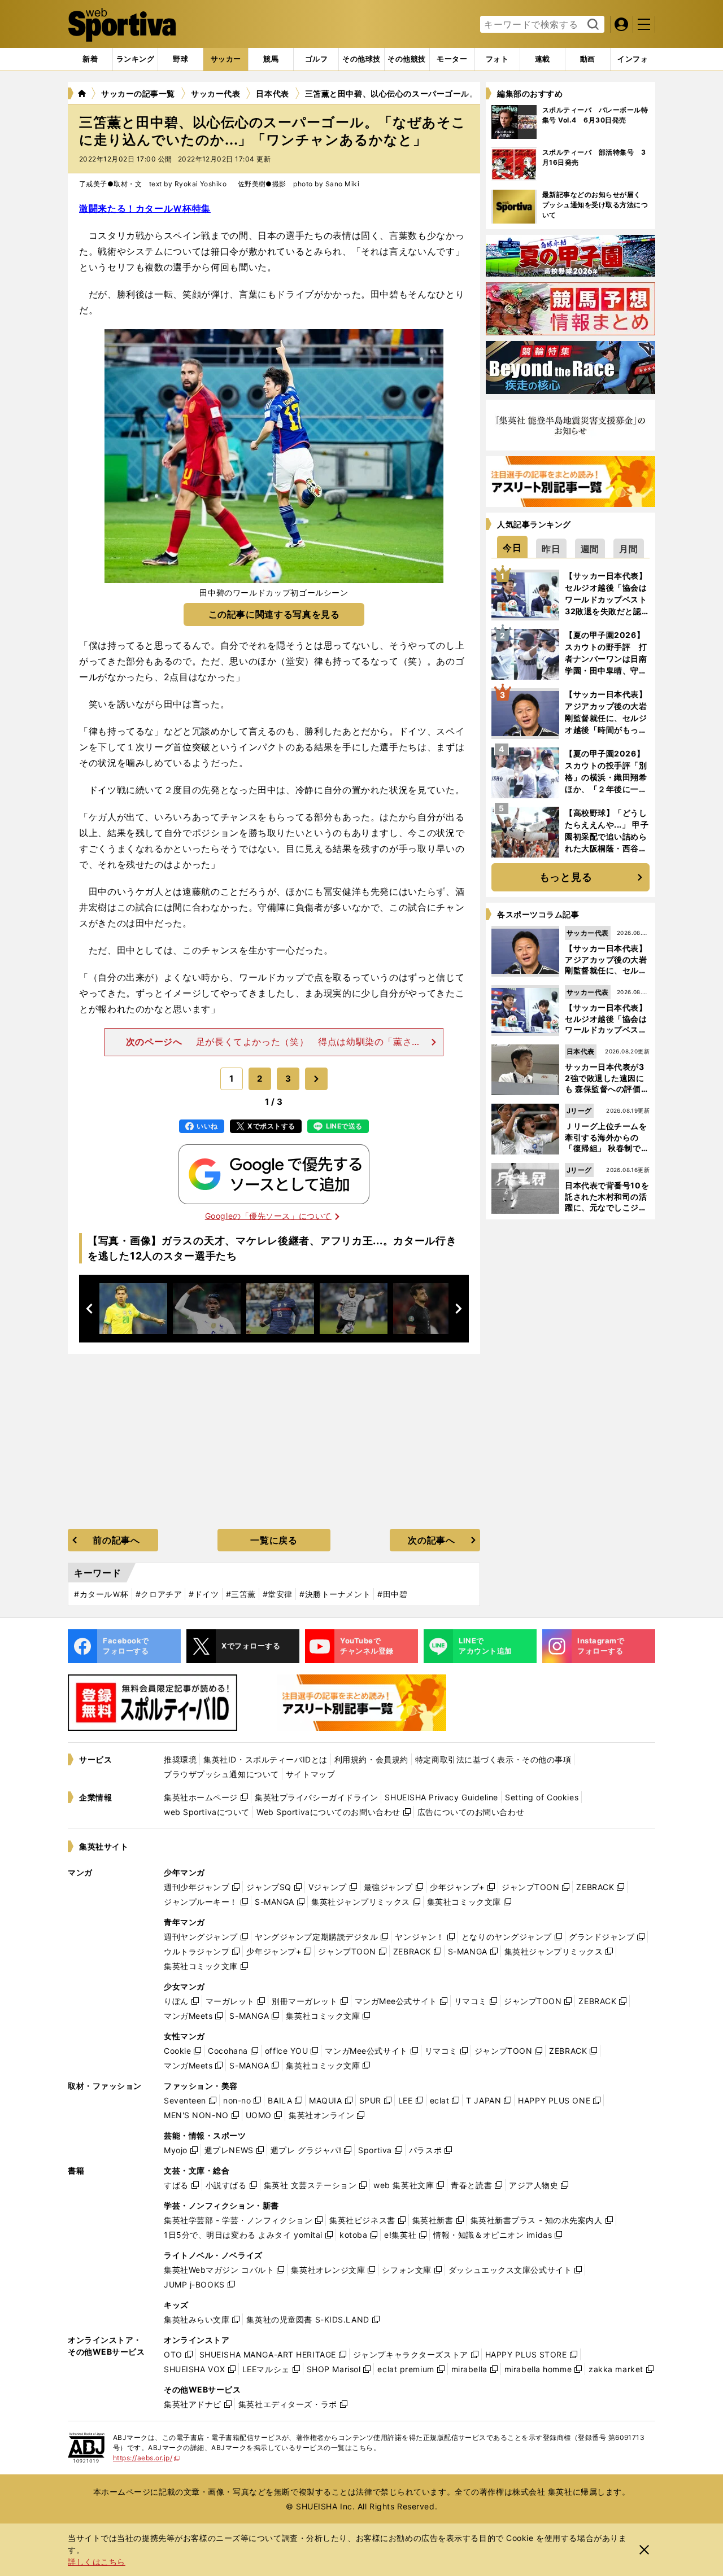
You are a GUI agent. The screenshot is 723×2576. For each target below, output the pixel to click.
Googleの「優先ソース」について (268, 1216)
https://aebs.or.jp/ (147, 2458)
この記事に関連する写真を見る (274, 614)
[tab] (180, 59)
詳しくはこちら (97, 2562)
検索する (592, 25)
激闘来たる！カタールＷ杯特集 (145, 208)
